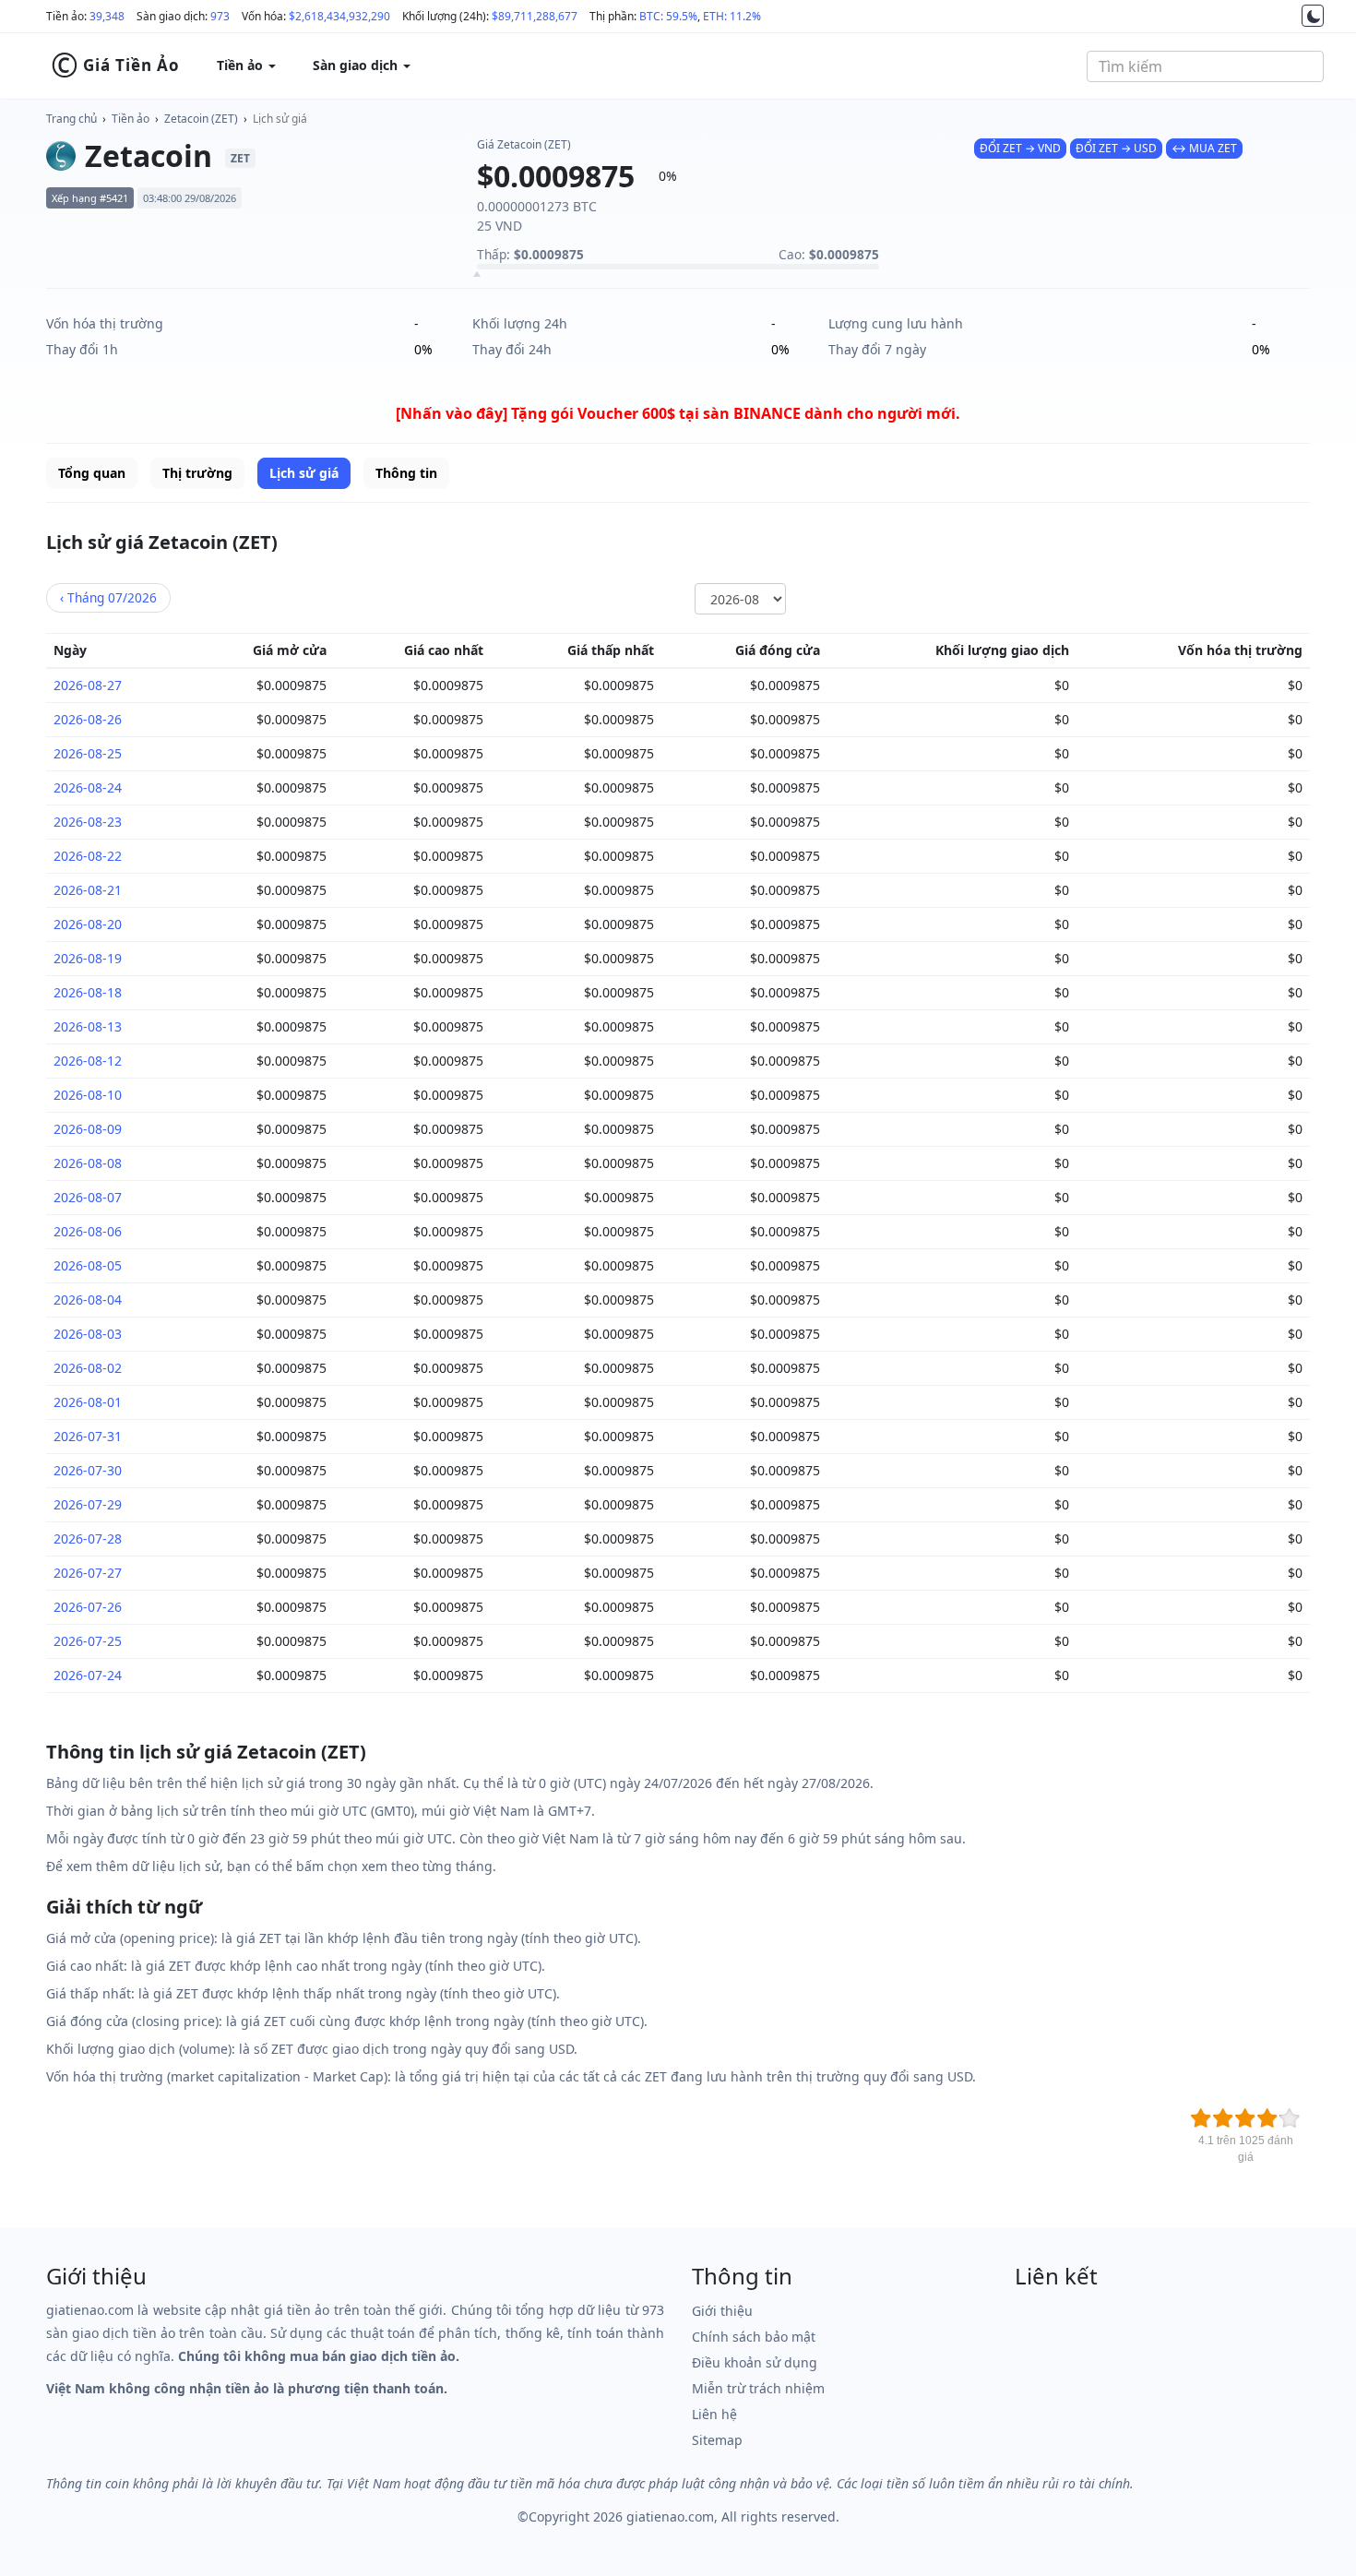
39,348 (107, 16)
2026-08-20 (88, 924)
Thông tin (406, 473)
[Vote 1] (1201, 2118)
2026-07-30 (88, 1470)
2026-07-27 (88, 1573)
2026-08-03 (88, 1334)
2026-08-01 (88, 1402)
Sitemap (717, 2440)
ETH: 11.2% (732, 16)
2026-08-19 (88, 958)
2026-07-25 (88, 1641)
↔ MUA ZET (1204, 148)
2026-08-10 (88, 1095)
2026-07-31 (88, 1436)
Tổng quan (92, 473)
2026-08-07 (88, 1197)
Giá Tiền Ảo (115, 66)
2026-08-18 (88, 992)
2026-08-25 (88, 753)
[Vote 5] (1290, 2118)
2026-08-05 (88, 1265)
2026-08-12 (88, 1061)
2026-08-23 (88, 822)
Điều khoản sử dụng (755, 2362)
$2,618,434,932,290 (339, 16)
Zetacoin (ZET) (201, 119)
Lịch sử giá (280, 119)
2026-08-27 (88, 685)
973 (220, 16)
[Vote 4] (1267, 2118)
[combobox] (1205, 66)
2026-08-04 (88, 1300)
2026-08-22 (88, 856)
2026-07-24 (88, 1675)
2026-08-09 (88, 1129)
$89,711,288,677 (535, 16)
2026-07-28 (88, 1538)
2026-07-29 (88, 1504)
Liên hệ (714, 2414)
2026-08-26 (88, 719)
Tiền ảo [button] (242, 65)
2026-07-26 (88, 1607)
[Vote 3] (1245, 2118)
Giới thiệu (722, 2311)
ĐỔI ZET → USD (1116, 148)
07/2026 (108, 597)
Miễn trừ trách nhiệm (758, 2388)
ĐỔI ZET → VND (1020, 148)
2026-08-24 (88, 787)
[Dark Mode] (1313, 16)
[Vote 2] (1223, 2118)
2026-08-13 (88, 1026)
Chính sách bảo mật (754, 2337)
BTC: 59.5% (668, 16)
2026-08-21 (88, 890)
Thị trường (197, 473)
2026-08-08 (88, 1163)
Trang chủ (71, 119)
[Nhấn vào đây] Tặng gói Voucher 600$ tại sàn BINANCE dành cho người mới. (678, 413)
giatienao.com (670, 2516)
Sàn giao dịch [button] (357, 65)
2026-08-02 (88, 1368)
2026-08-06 (88, 1231)
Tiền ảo (131, 119)
